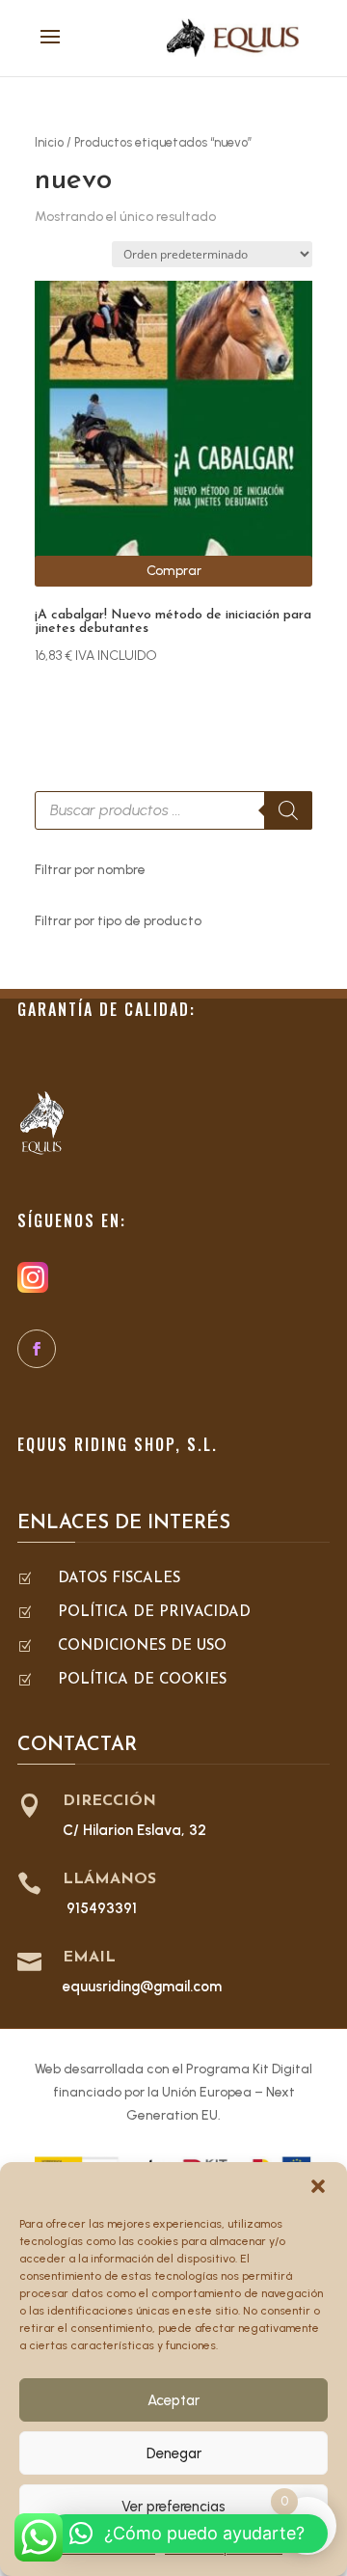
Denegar (174, 2453)
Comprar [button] (174, 571)
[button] (318, 2186)
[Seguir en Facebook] (37, 1349)
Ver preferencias (173, 2507)
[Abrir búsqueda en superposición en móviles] (173, 810)
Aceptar (173, 2400)
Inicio (49, 142)
